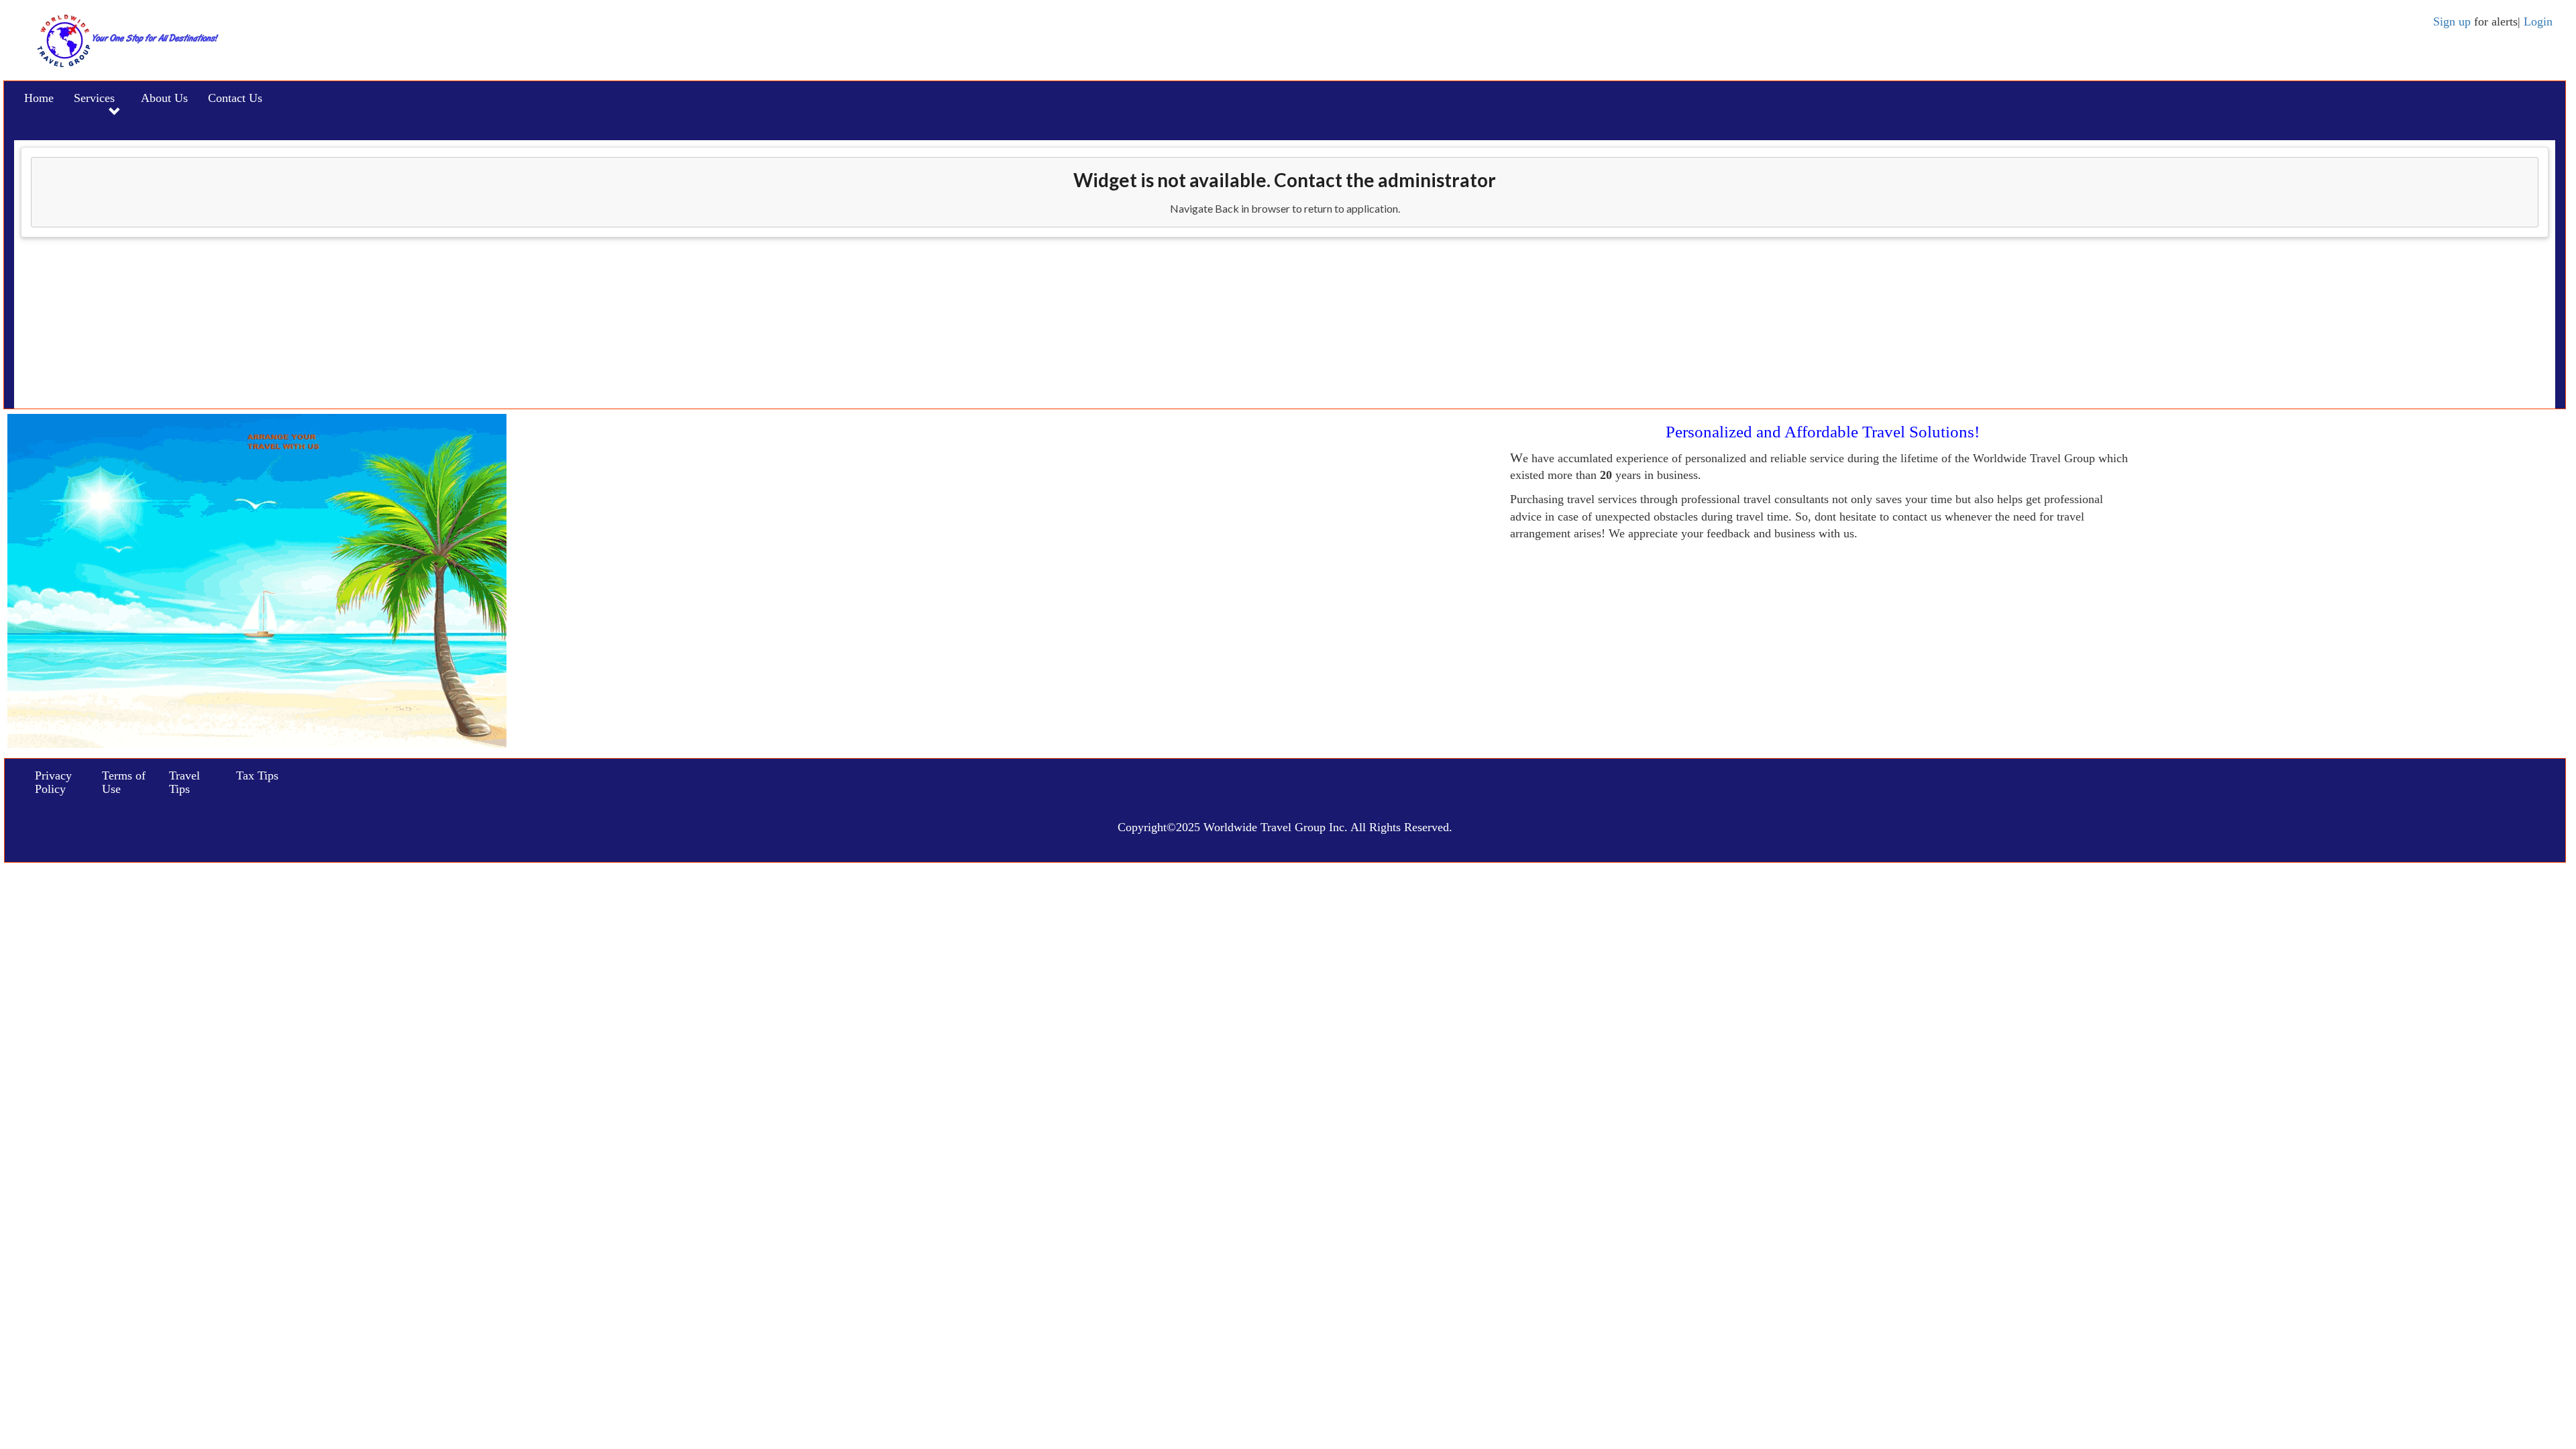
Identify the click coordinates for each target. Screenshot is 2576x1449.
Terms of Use (124, 782)
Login (2538, 21)
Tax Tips (257, 775)
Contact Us (235, 98)
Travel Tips (184, 782)
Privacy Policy (53, 782)
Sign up (2454, 21)
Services (94, 98)
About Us (164, 98)
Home (39, 98)
